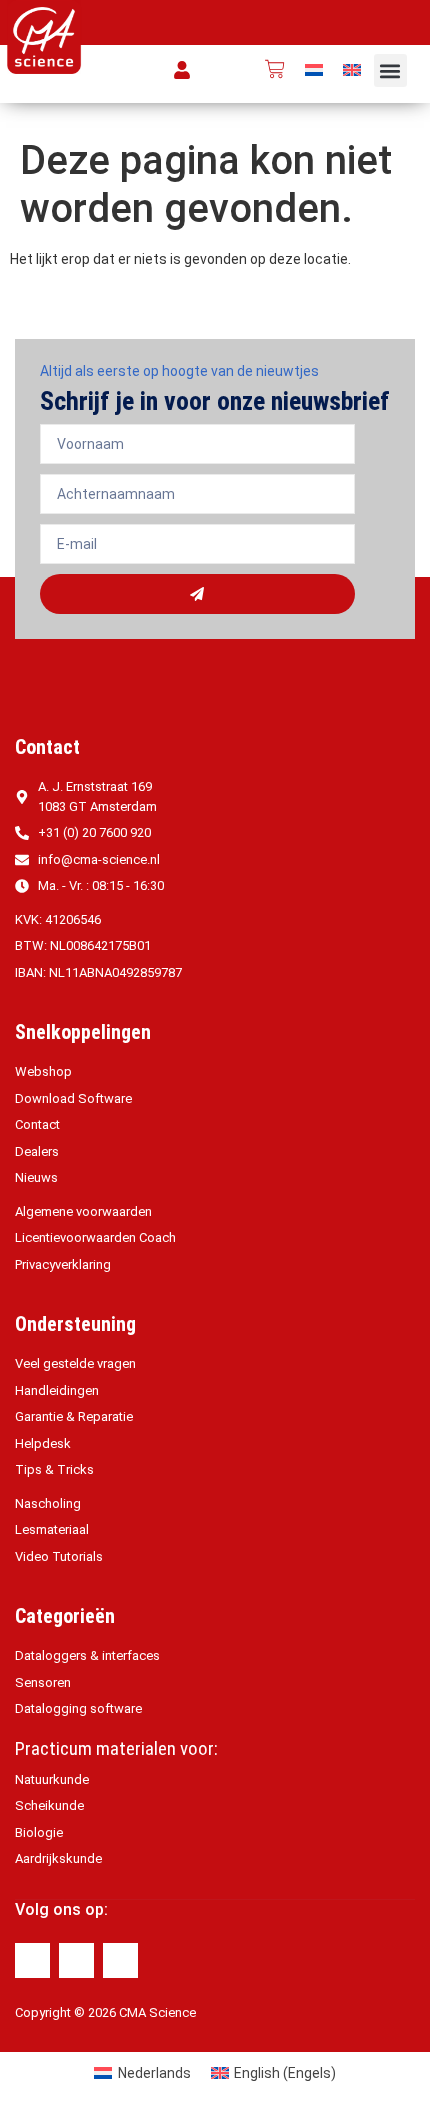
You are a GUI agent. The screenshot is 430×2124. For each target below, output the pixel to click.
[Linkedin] (76, 1960)
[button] (390, 70)
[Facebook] (32, 1960)
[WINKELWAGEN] (275, 69)
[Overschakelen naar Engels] (352, 69)
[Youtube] (120, 1960)
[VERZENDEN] (197, 594)
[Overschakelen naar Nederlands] (314, 69)
